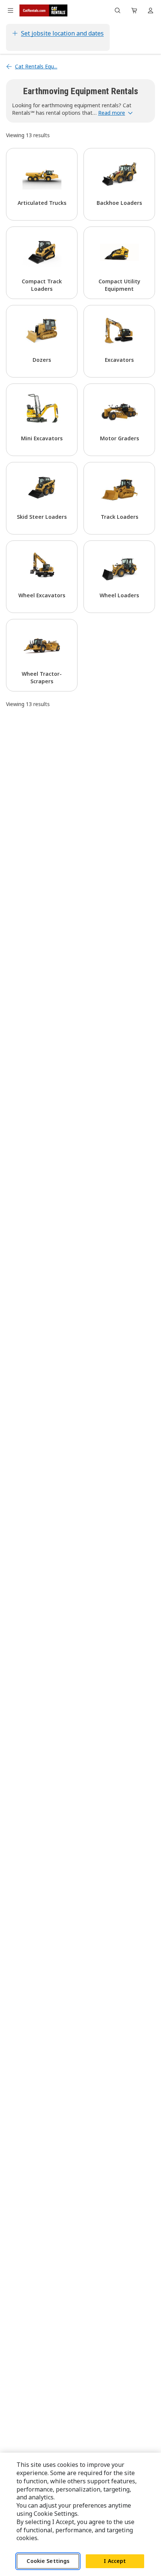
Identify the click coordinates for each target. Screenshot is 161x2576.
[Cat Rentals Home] (43, 10)
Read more (112, 113)
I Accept (115, 2561)
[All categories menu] (10, 10)
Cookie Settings (48, 2561)
